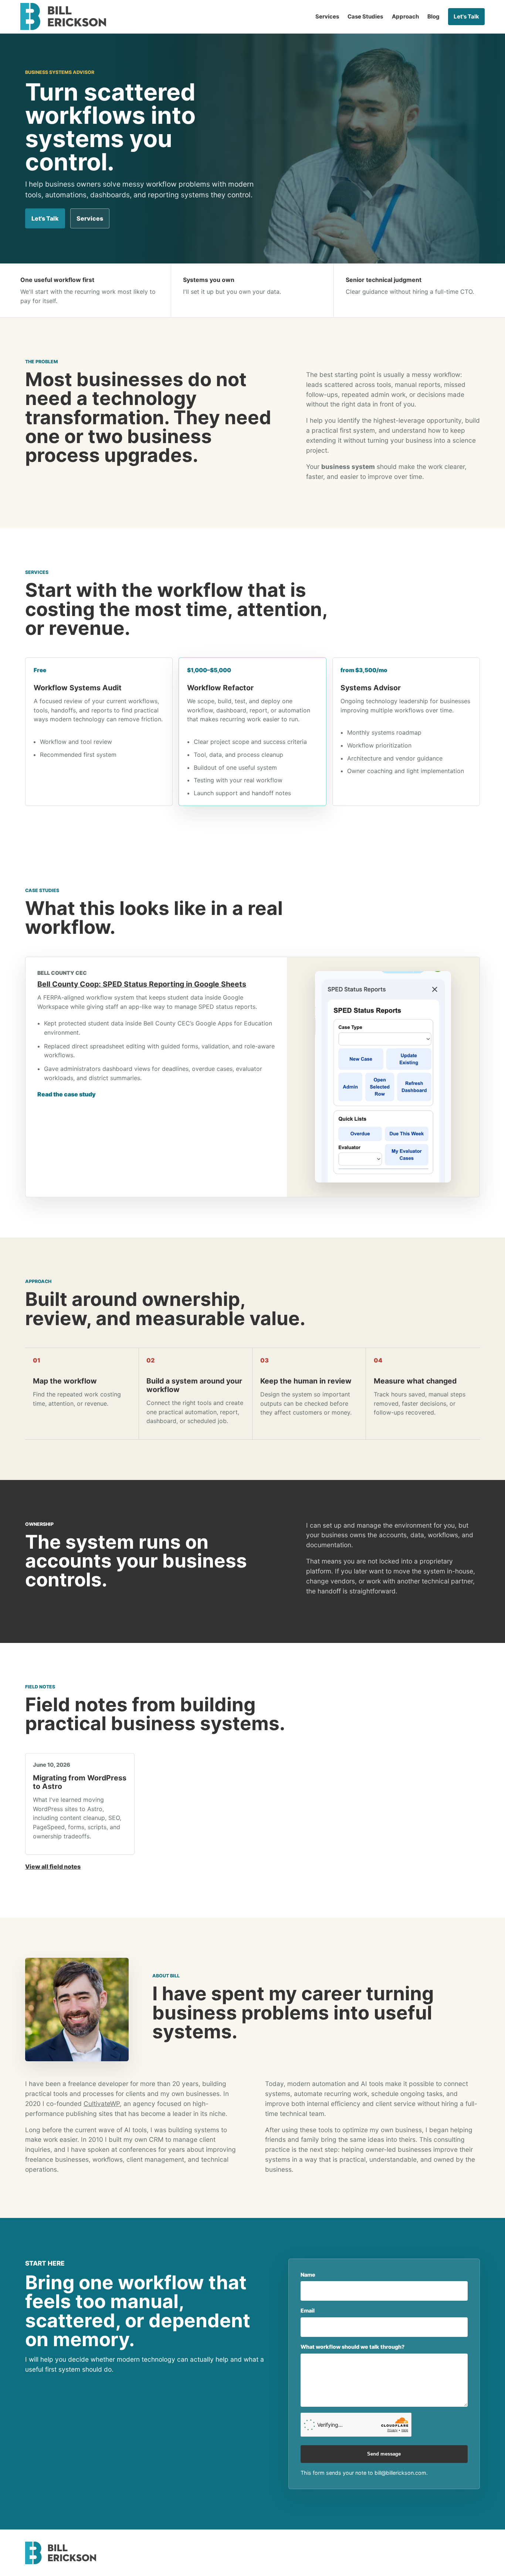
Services (327, 16)
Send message (384, 2454)
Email (308, 2310)
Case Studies (365, 16)
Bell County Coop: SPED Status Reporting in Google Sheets (142, 984)
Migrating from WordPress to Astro (80, 1782)
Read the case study (67, 1094)
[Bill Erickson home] (63, 16)
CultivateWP (102, 2104)
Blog (433, 16)
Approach (405, 16)
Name (308, 2275)
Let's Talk (466, 16)
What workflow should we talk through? (353, 2347)
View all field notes (53, 1867)
